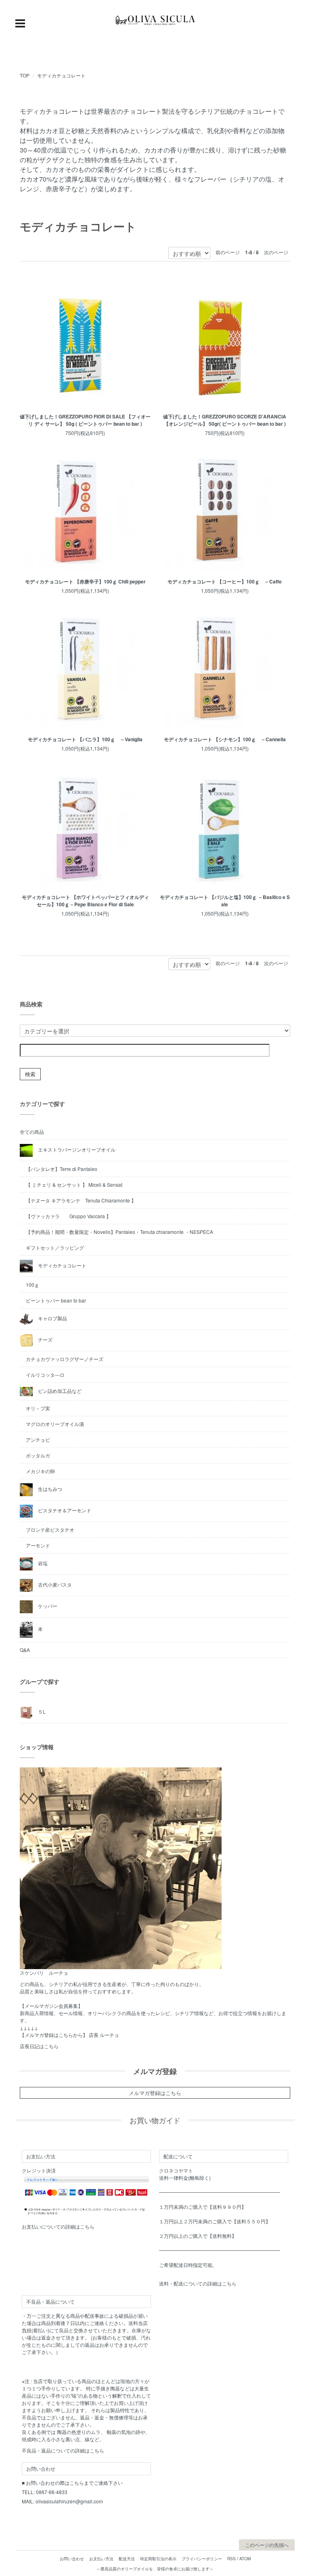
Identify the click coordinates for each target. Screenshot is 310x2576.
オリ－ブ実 (38, 1408)
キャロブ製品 (52, 1318)
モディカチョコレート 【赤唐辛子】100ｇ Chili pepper (85, 581)
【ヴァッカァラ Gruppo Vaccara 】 (68, 1216)
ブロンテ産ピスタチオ (50, 1529)
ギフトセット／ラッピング (55, 1247)
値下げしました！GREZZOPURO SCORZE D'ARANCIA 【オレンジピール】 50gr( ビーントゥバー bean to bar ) (225, 420)
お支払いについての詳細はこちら (58, 2226)
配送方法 (127, 2559)
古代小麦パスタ (54, 1584)
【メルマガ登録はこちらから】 (54, 2035)
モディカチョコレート (61, 75)
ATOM (245, 2559)
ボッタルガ (38, 1455)
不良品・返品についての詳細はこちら (63, 2450)
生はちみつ (49, 1489)
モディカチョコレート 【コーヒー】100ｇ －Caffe (225, 581)
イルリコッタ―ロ (45, 1375)
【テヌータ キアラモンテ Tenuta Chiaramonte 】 (81, 1200)
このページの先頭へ (267, 2545)
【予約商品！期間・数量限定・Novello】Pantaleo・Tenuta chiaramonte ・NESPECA (119, 1232)
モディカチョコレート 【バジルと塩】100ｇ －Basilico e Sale (225, 901)
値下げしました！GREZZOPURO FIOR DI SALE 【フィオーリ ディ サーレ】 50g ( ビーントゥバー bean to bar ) (85, 420)
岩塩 (42, 1563)
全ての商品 (32, 1132)
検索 (30, 1074)
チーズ (45, 1339)
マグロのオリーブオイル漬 (55, 1424)
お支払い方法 (101, 2559)
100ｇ (32, 1285)
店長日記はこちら (39, 2046)
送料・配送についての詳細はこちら (198, 2283)
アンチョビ (38, 1440)
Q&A (25, 1650)
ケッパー (47, 1606)
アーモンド (38, 1545)
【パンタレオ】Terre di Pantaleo (62, 1169)
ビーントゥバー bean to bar (56, 1300)
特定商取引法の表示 (158, 2559)
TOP (25, 75)
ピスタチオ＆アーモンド (64, 1510)
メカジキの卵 (40, 1471)
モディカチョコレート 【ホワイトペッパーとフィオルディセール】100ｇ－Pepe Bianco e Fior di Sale (85, 901)
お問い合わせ (72, 2559)
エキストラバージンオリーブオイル (76, 1149)
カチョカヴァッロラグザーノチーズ (65, 1359)
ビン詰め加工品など (59, 1390)
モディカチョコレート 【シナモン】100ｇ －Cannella (225, 739)
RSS (231, 2559)
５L (41, 1711)
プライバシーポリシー (202, 2559)
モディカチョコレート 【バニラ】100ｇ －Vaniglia (85, 739)
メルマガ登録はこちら (155, 2093)
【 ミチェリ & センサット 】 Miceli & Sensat (74, 1184)
